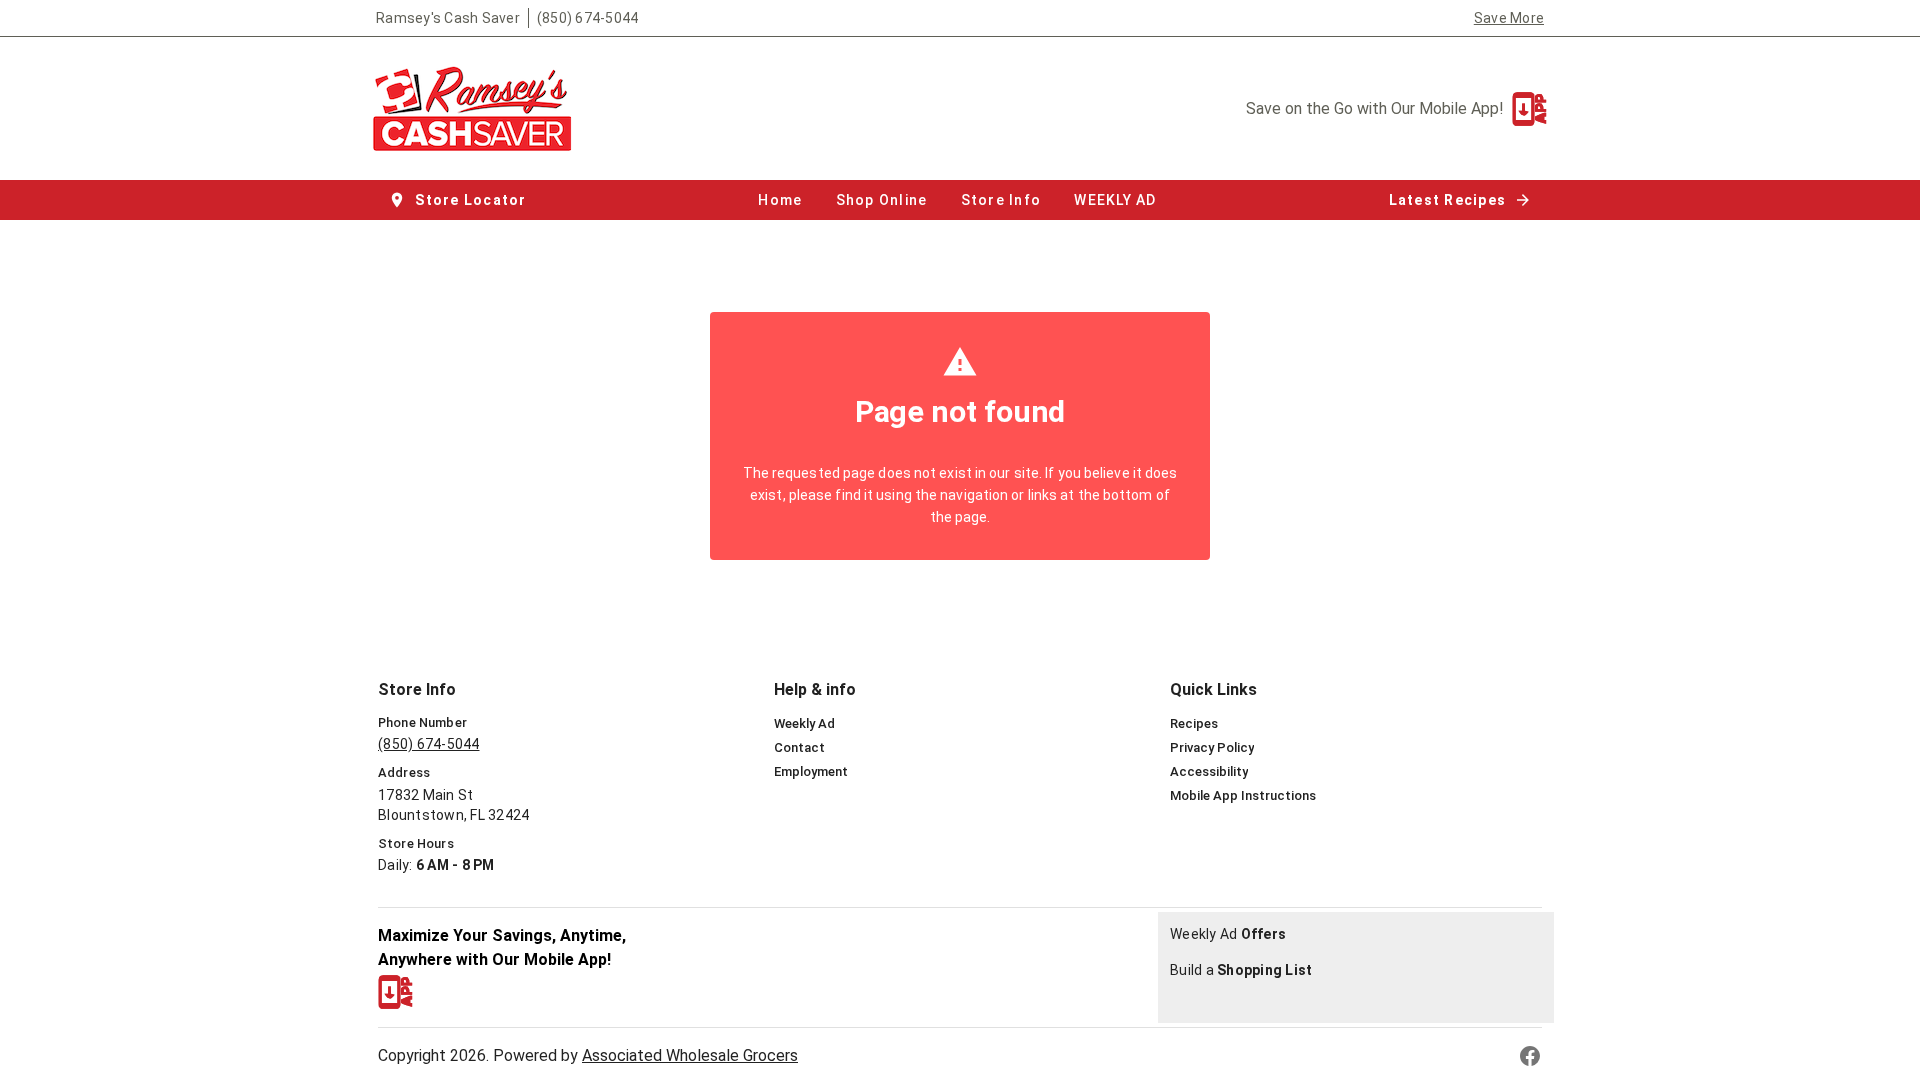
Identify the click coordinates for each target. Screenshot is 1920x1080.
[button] (459, 200)
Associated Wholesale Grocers (690, 1055)
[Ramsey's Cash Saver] (478, 108)
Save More (1509, 18)
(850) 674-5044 (588, 18)
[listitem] (804, 724)
